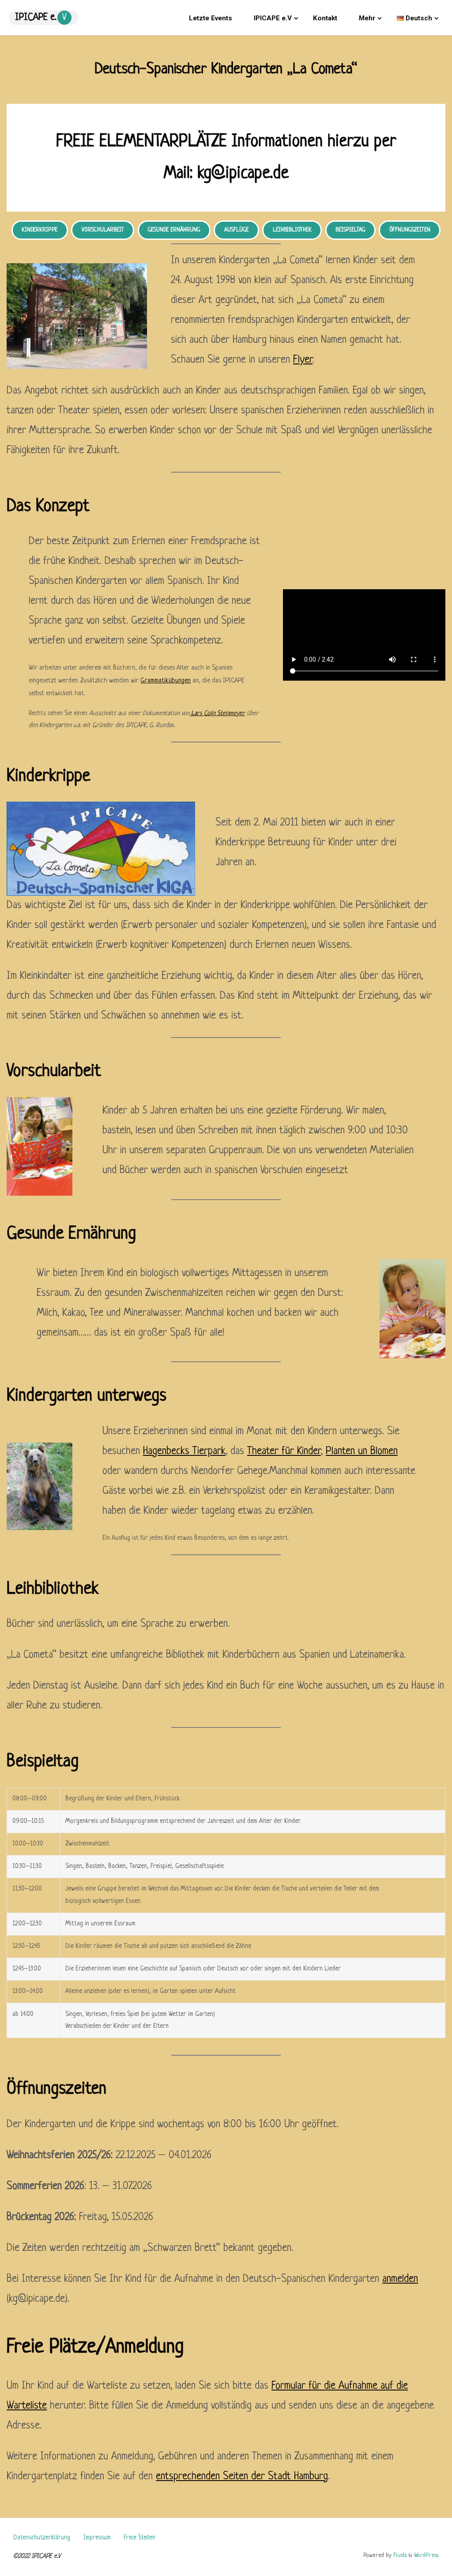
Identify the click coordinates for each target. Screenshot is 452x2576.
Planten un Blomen (362, 1451)
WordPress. (426, 2555)
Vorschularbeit (103, 230)
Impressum (97, 2538)
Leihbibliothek (292, 230)
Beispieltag (350, 230)
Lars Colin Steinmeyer (217, 713)
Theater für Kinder (284, 1451)
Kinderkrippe (40, 230)
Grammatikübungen (166, 681)
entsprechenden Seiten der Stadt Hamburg (242, 2477)
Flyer (303, 360)
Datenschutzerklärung (42, 2538)
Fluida (399, 2555)
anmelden (400, 2279)
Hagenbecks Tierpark (184, 1451)
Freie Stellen (139, 2538)
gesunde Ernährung (174, 230)
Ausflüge (236, 230)
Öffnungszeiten (410, 230)
